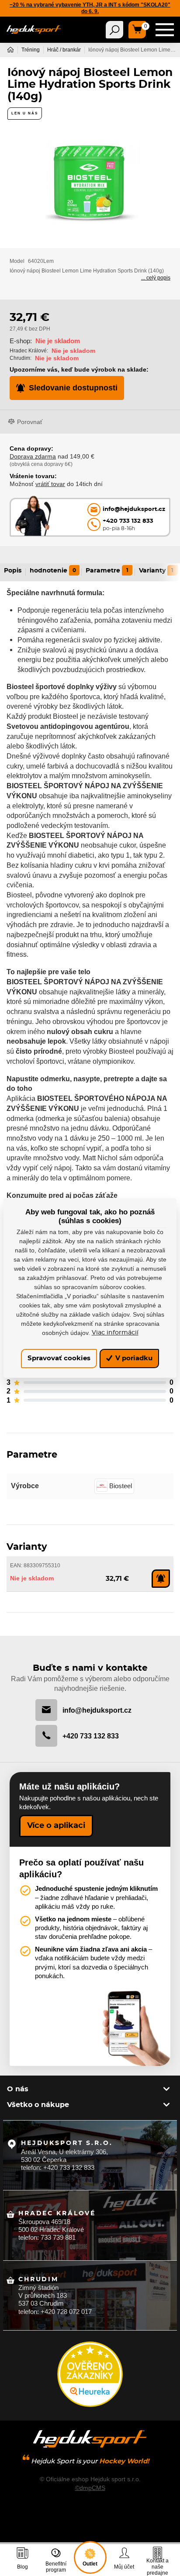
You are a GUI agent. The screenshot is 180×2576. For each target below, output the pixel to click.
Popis (13, 571)
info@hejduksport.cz (97, 1710)
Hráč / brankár (64, 50)
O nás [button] (18, 2089)
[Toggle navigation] (114, 30)
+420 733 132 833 (91, 1736)
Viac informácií (115, 1333)
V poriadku (133, 1358)
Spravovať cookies (59, 1358)
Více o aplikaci (56, 1826)
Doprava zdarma (33, 456)
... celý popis (156, 278)
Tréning (31, 50)
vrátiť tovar (50, 484)
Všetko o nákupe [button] (38, 2105)
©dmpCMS (90, 2488)
